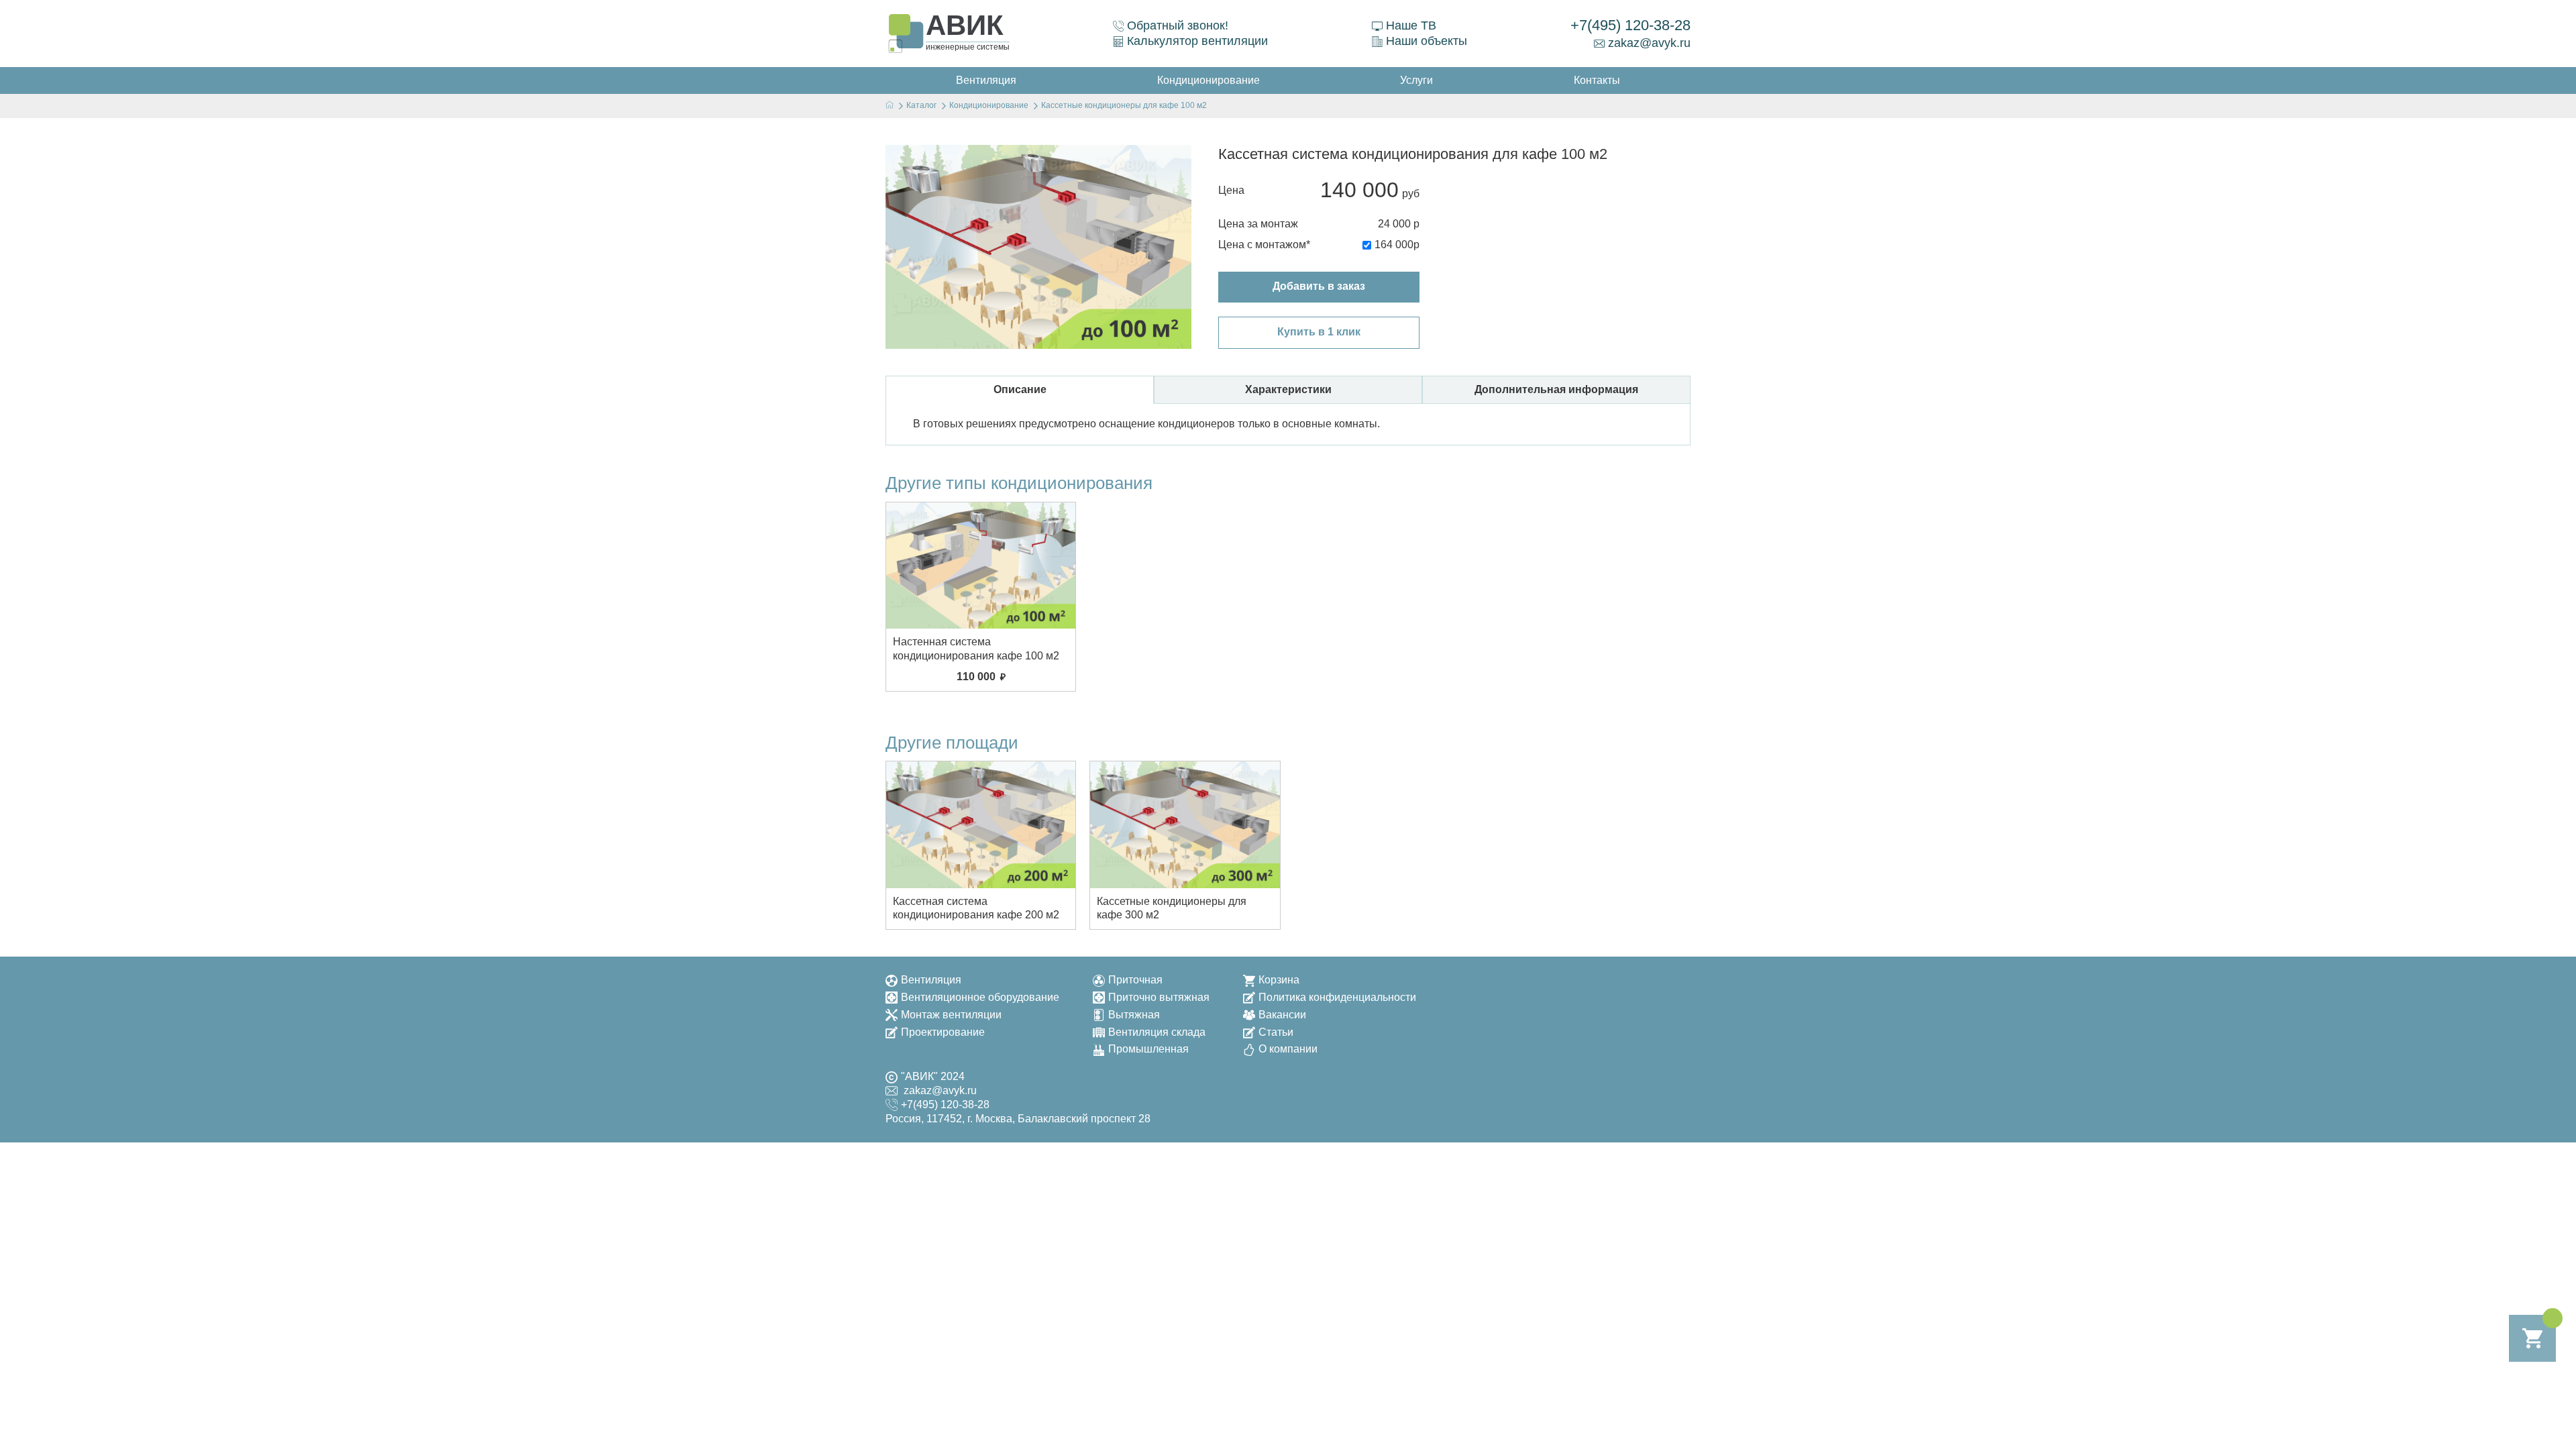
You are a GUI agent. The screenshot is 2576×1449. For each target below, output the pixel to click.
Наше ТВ (1411, 25)
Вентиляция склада (1157, 1032)
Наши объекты (1427, 41)
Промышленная (1148, 1049)
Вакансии (1282, 1015)
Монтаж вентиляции (951, 1015)
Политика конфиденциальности (1337, 997)
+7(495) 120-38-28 (1630, 25)
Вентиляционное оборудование (980, 997)
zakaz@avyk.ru (1649, 43)
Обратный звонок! (1178, 25)
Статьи (1276, 1032)
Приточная (1135, 980)
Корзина (1279, 980)
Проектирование (943, 1032)
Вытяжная (1134, 1015)
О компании (1288, 1049)
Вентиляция (931, 980)
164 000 (1394, 245)
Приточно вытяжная (1159, 997)
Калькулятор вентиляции (1197, 41)
